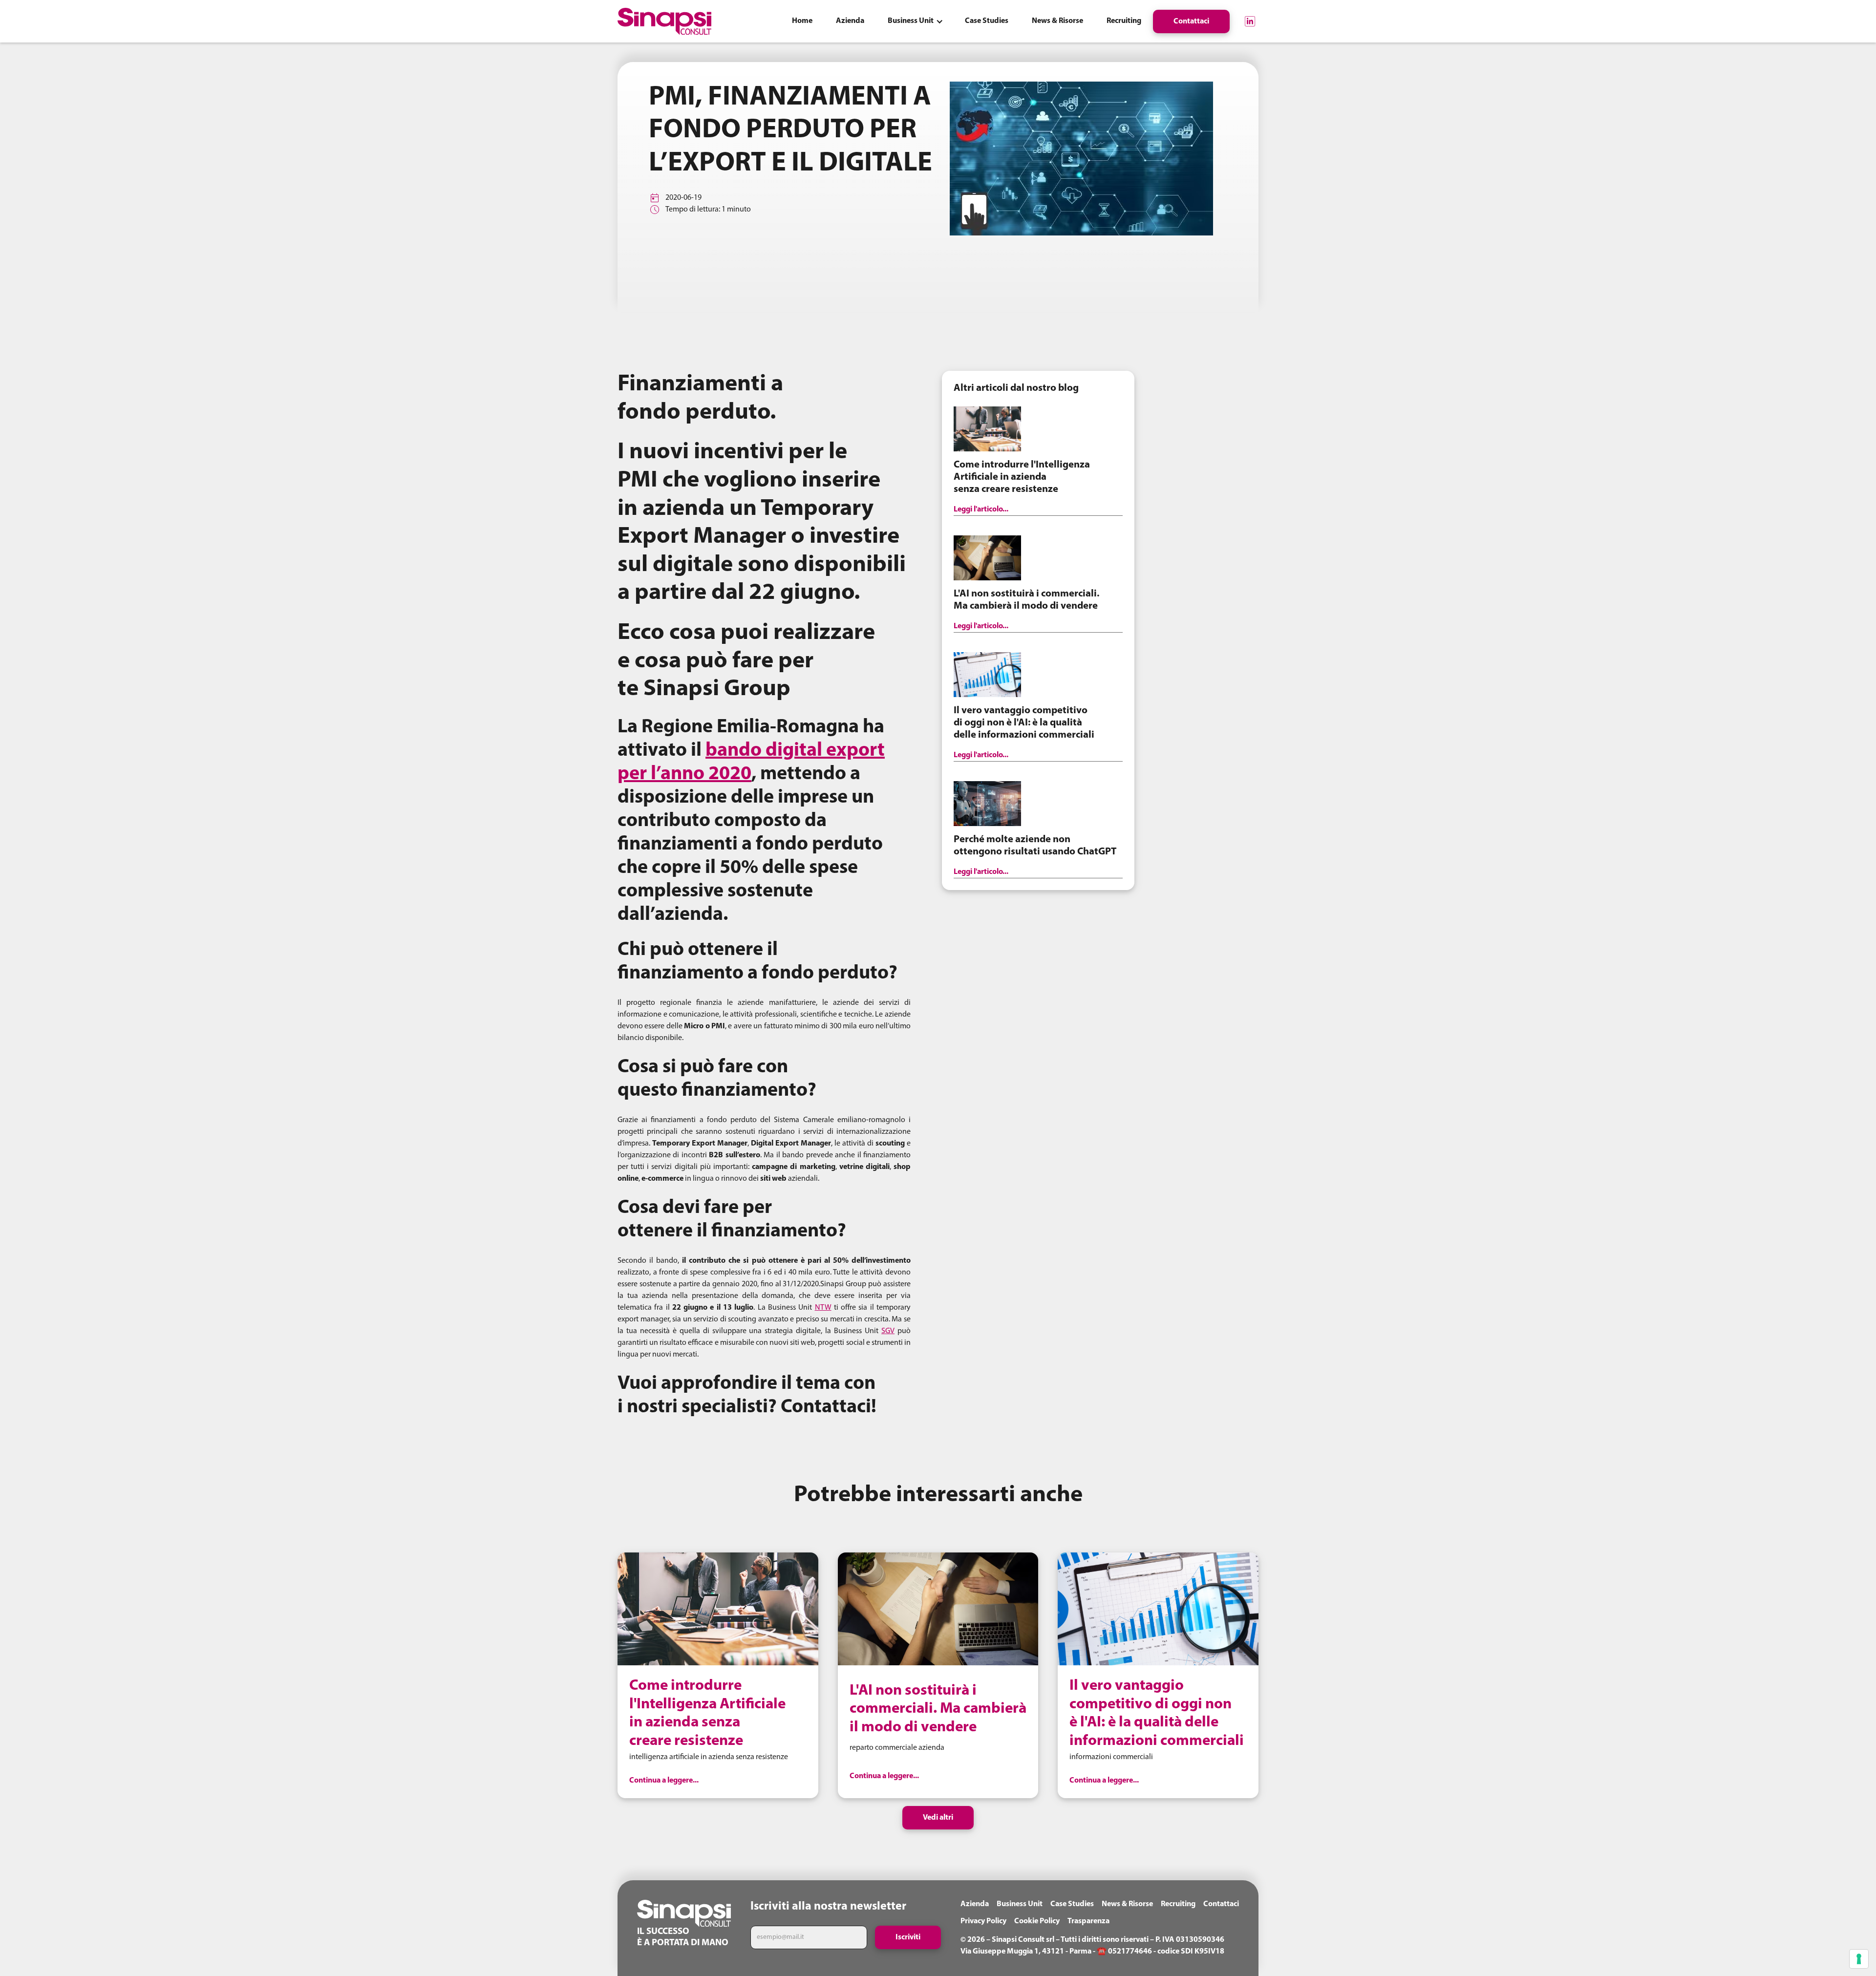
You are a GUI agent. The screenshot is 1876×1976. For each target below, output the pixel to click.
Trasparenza (1088, 1921)
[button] (915, 21)
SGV (888, 1331)
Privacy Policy (983, 1921)
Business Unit (1020, 1904)
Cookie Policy (1037, 1921)
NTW (823, 1308)
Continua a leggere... (664, 1781)
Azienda (975, 1904)
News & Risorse (1127, 1904)
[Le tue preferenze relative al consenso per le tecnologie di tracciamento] (1859, 1959)
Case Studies (1072, 1904)
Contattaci (1221, 1904)
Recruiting (1178, 1904)
